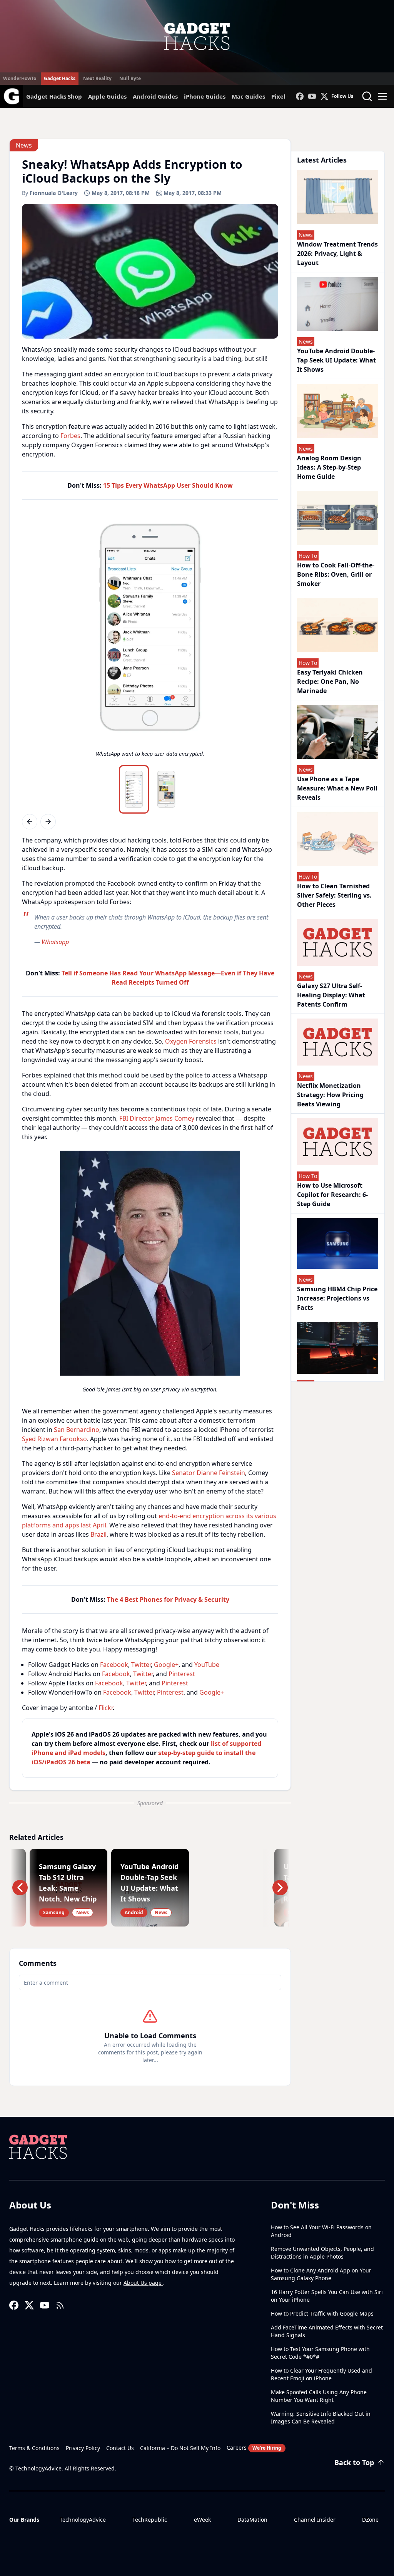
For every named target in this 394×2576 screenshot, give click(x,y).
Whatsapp (55, 942)
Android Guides (155, 96)
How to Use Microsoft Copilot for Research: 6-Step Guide (332, 1195)
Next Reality (97, 78)
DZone (370, 2520)
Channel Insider (315, 2520)
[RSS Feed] (60, 2305)
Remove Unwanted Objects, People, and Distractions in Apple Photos (322, 2253)
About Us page (143, 2283)
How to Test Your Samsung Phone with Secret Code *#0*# (320, 2353)
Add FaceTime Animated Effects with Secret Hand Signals (327, 2331)
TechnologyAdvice (83, 2520)
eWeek (202, 2520)
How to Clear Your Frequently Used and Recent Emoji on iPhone (321, 2374)
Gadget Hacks (60, 78)
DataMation (252, 2520)
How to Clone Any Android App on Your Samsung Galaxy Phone (321, 2274)
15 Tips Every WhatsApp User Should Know (168, 485)
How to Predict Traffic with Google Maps (322, 2313)
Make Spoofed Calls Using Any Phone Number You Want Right (319, 2396)
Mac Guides (248, 96)
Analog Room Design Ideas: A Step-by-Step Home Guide (329, 467)
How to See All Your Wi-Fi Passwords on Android (321, 2231)
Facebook (114, 1665)
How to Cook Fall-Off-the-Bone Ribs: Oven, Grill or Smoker (336, 574)
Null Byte (130, 78)
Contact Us (120, 2448)
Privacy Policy (83, 2448)
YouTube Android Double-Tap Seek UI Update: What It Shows (336, 360)
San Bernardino (77, 1430)
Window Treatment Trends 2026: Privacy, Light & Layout (337, 253)
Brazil (98, 1534)
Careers (254, 2448)
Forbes (70, 436)
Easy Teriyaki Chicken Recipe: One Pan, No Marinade (330, 681)
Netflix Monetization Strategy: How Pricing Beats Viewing (330, 1095)
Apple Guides (107, 96)
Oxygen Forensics (191, 1041)
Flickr (106, 1708)
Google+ (166, 1665)
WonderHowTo (20, 78)
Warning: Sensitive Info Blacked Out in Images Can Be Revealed (321, 2417)
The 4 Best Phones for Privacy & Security (168, 1599)
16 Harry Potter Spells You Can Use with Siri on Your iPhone (327, 2296)
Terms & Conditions (34, 2448)
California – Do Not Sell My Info (180, 2448)
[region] (150, 638)
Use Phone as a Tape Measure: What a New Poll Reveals (337, 788)
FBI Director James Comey (157, 1118)
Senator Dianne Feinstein (209, 1473)
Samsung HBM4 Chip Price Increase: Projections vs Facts (337, 1298)
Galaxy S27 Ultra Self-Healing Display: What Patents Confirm (331, 995)
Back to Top (354, 2462)
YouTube (207, 1665)
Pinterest (182, 1674)
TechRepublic (150, 2520)
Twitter (141, 1665)
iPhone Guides (205, 96)
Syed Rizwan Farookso (54, 1439)
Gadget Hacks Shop (54, 96)
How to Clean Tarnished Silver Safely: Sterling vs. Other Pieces (334, 895)
